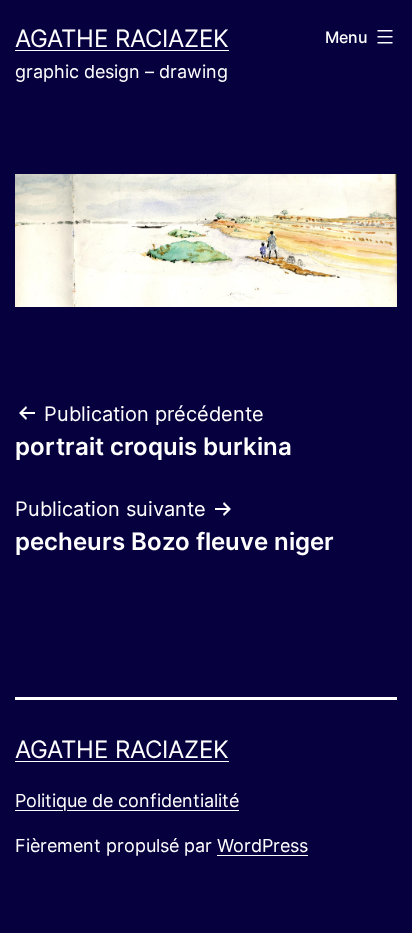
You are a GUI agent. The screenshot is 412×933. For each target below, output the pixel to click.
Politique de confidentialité (127, 800)
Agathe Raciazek (122, 38)
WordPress (262, 845)
